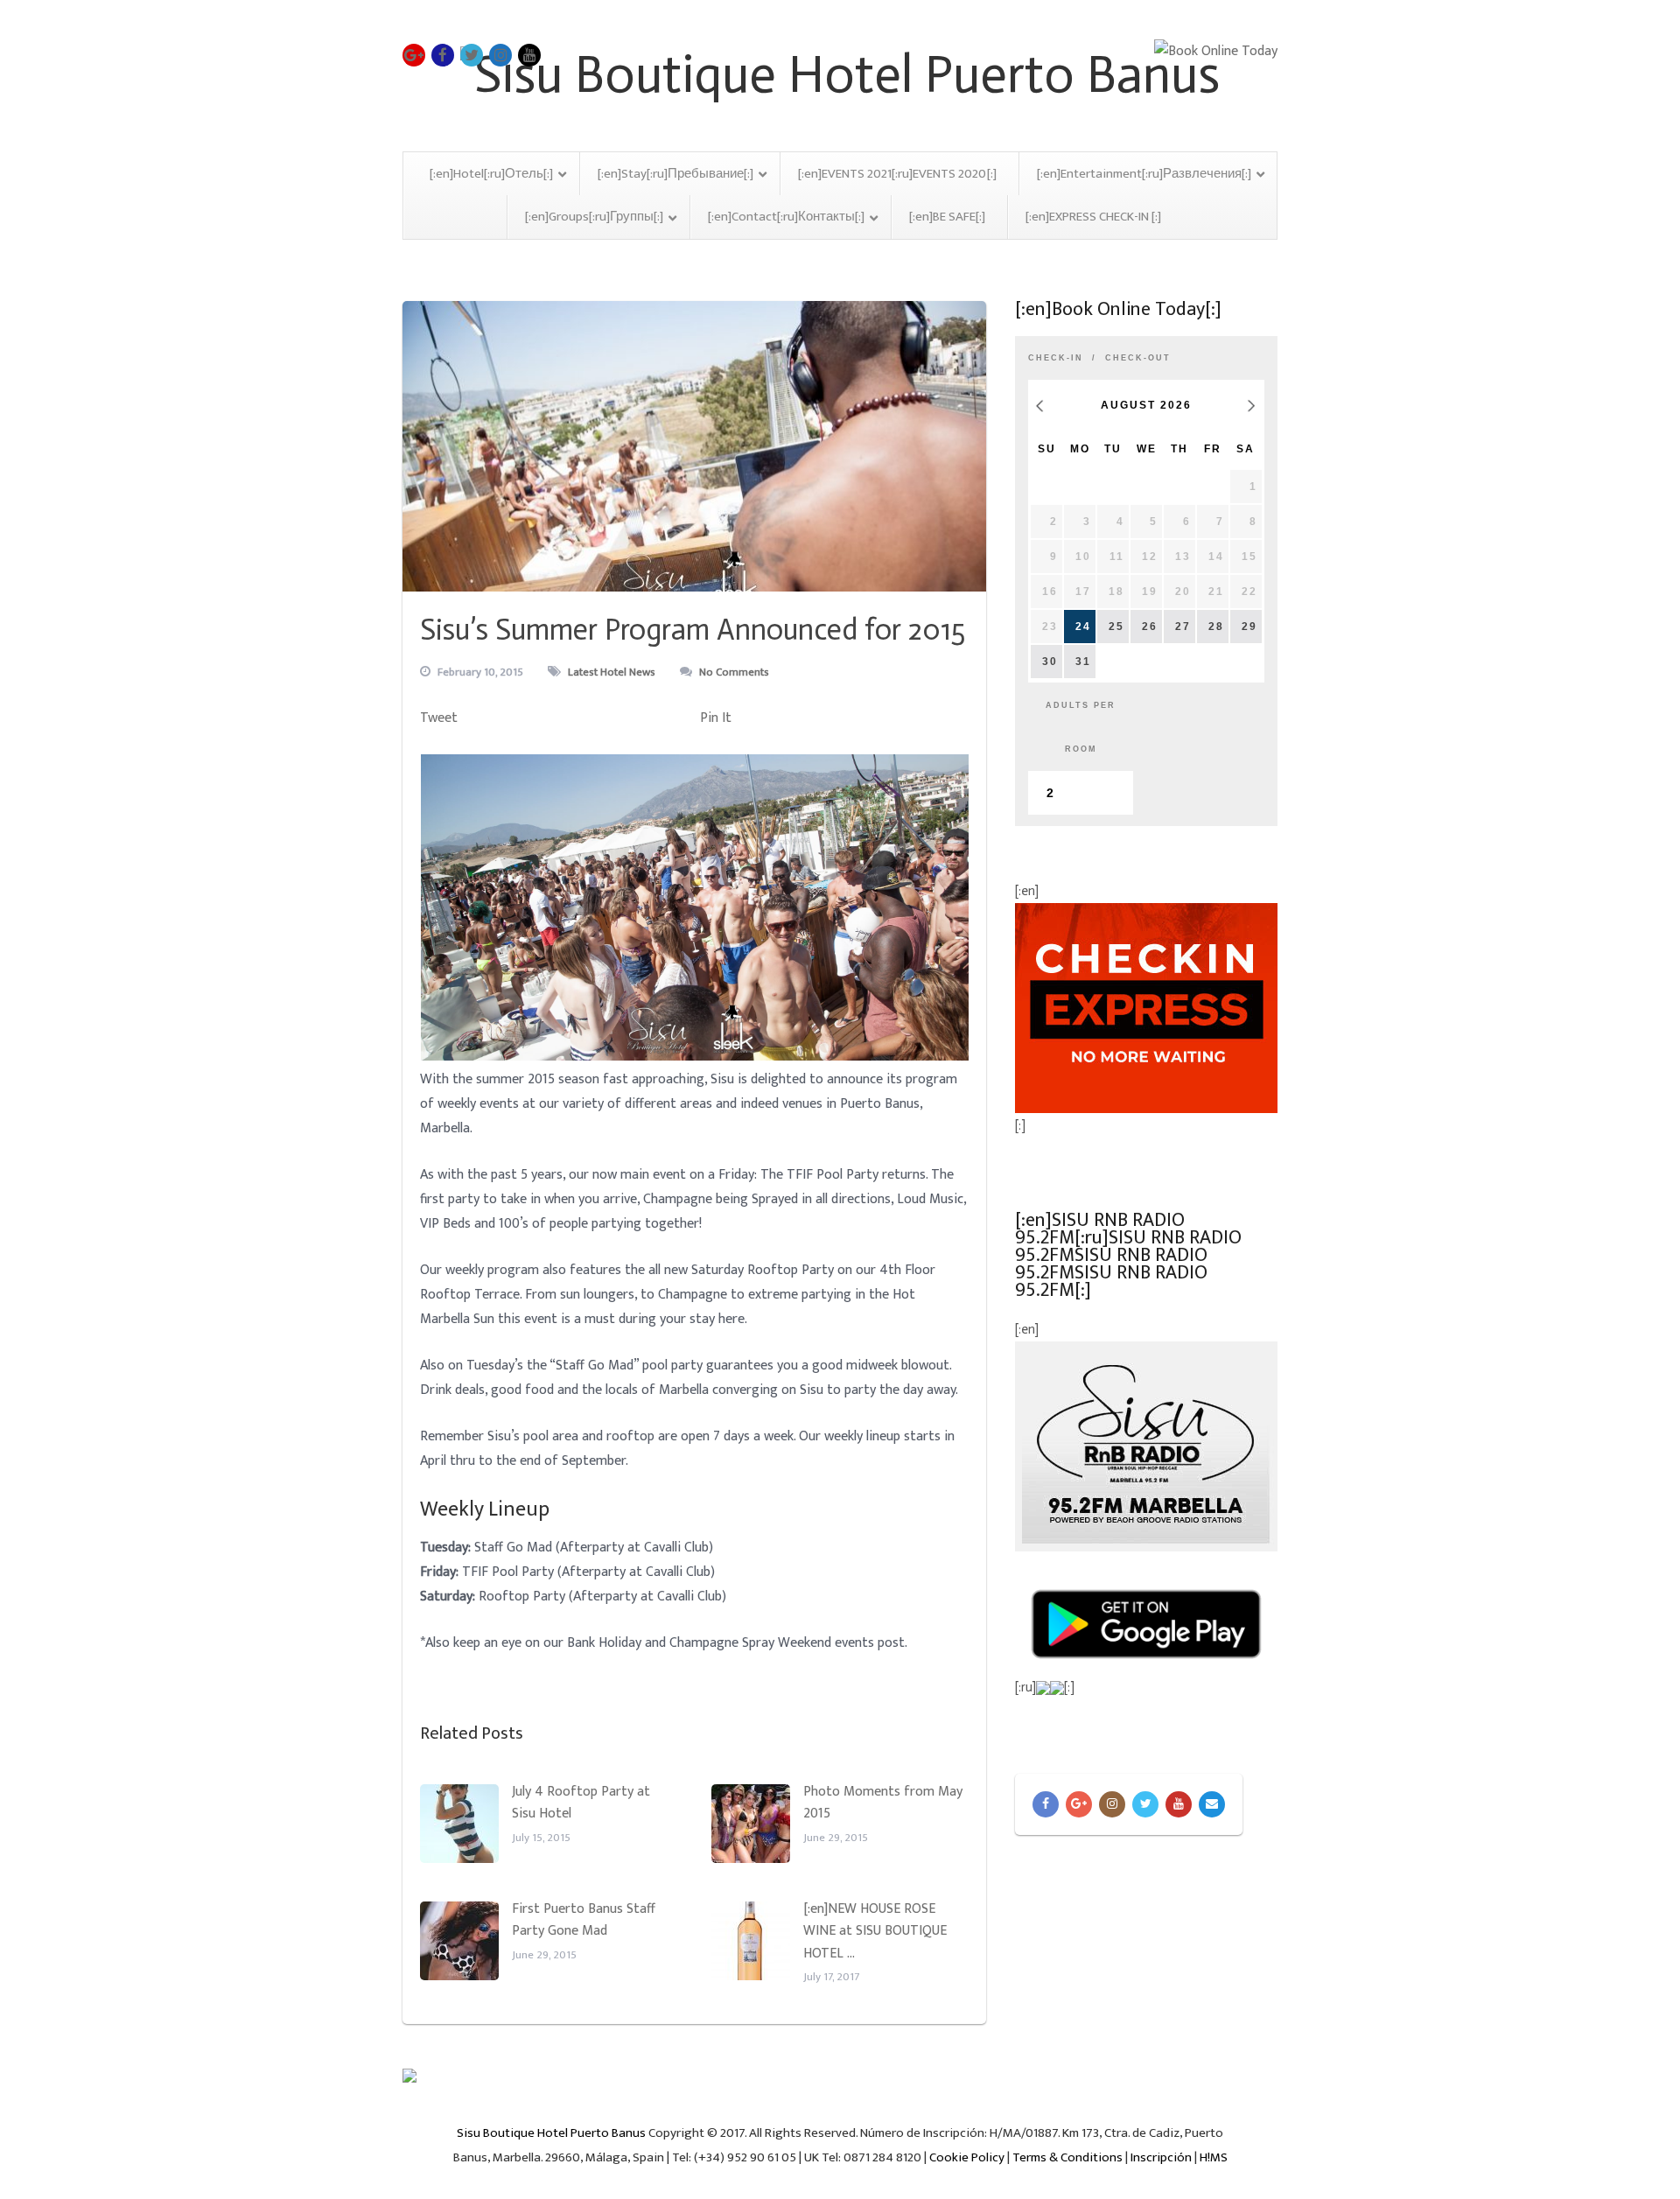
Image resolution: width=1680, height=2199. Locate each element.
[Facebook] (1046, 1804)
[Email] (1212, 1804)
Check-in (1056, 358)
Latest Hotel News (612, 672)
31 (1083, 662)
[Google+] (1079, 1804)
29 (1249, 627)
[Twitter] (1145, 1804)
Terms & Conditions (1067, 2157)
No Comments (734, 672)
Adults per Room (1081, 727)
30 (1050, 662)
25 (1116, 627)
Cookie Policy (967, 2157)
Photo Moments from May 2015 (883, 1803)
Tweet (439, 718)
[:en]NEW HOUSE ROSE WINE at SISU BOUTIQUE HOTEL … (875, 1931)
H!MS (1214, 2157)
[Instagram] (1112, 1804)
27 (1183, 627)
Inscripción (1161, 2157)
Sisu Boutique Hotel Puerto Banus (551, 2133)
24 (1083, 627)
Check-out (1138, 358)
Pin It (716, 718)
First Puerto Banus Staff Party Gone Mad (584, 1920)
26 (1150, 627)
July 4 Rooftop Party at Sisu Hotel (581, 1803)
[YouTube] (1179, 1804)
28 (1216, 627)
